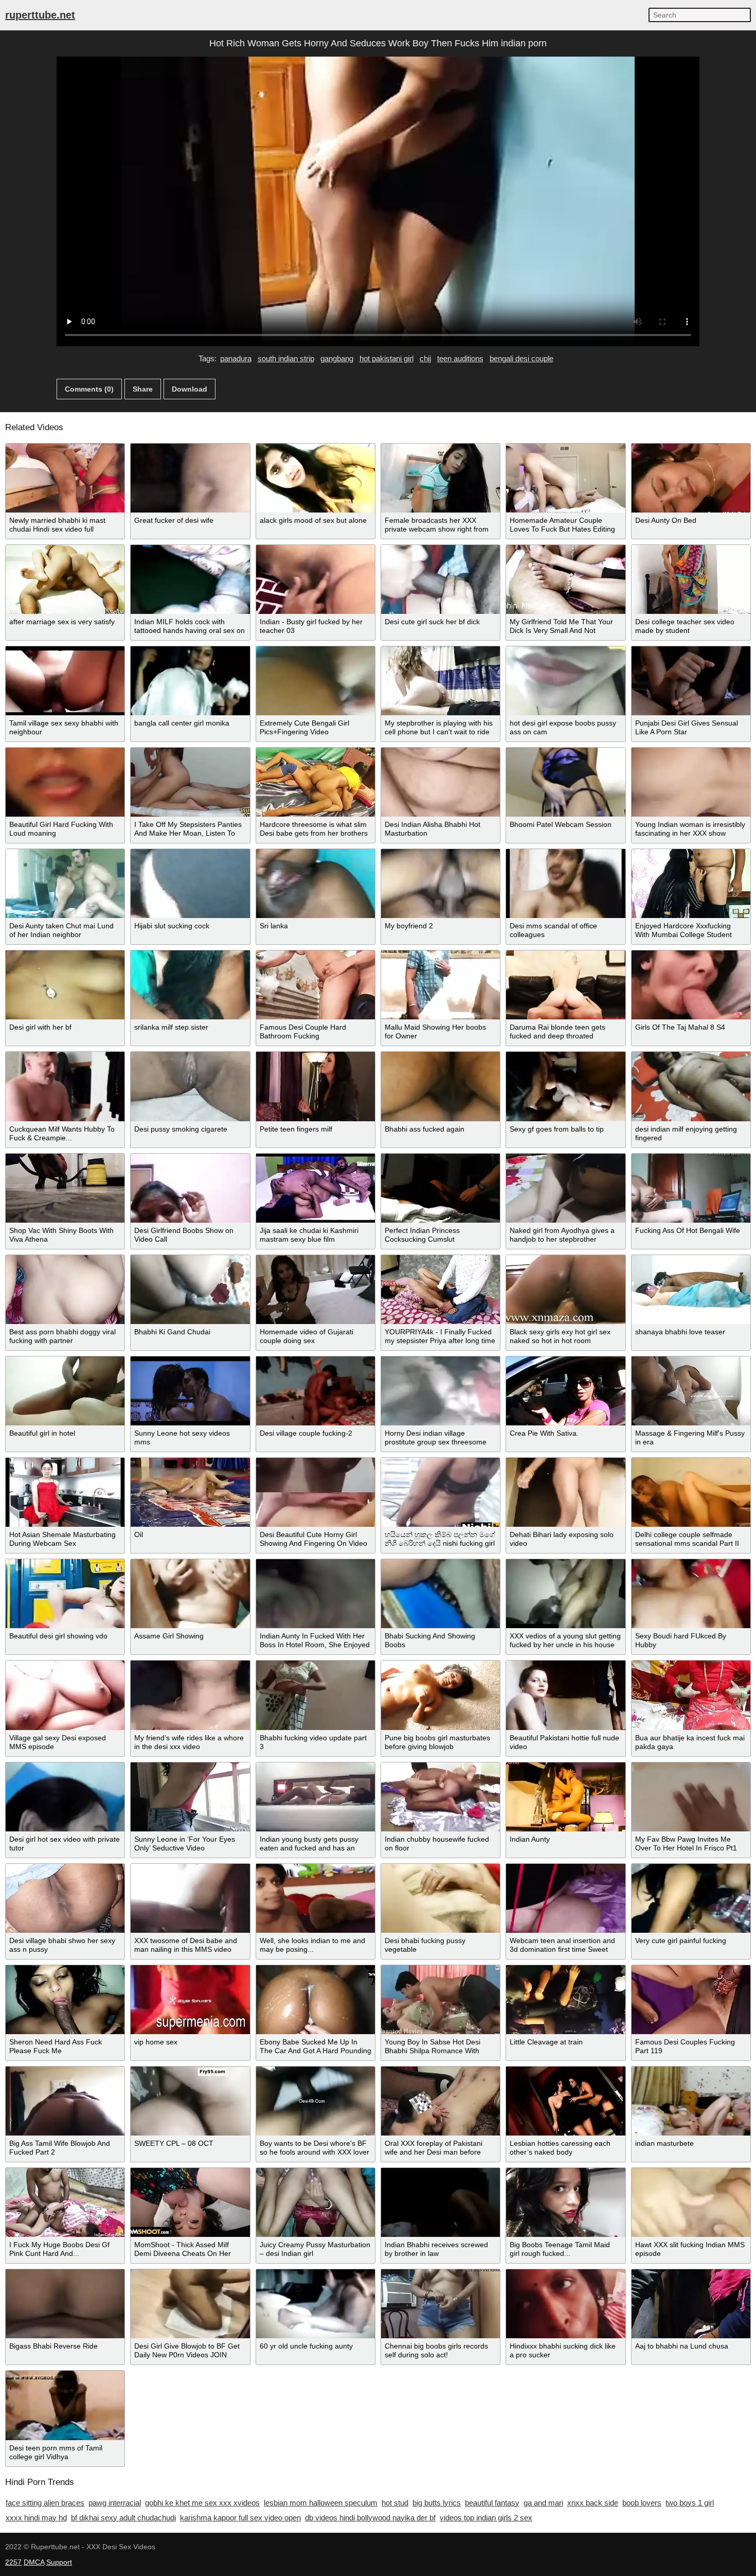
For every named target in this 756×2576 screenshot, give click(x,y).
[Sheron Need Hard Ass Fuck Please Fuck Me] (65, 2000)
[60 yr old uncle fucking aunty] (316, 2304)
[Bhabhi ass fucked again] (440, 1086)
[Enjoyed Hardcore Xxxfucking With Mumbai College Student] (691, 884)
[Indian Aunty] (565, 1797)
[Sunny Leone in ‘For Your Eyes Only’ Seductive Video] (190, 1797)
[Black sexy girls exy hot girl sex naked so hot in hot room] (565, 1290)
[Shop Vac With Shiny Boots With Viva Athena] (65, 1188)
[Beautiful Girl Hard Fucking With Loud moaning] (65, 782)
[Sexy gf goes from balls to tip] (565, 1086)
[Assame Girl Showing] (190, 1594)
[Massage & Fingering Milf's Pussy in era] (691, 1391)
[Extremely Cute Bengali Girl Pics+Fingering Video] (316, 681)
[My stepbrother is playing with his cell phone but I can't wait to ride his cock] (440, 681)
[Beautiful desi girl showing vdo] (65, 1594)
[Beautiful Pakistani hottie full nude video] (565, 1695)
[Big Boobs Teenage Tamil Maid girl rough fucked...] (565, 2202)
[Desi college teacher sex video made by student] (691, 579)
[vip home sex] (190, 2000)
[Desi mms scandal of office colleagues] (565, 884)
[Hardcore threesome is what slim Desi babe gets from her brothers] (316, 782)
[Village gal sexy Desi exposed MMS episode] (65, 1695)
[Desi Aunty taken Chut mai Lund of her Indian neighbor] (65, 884)
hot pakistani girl (386, 358)
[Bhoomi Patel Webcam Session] (565, 782)
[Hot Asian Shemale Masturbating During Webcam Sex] (65, 1492)
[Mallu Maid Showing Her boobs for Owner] (440, 985)
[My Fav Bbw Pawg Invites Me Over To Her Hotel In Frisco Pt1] (691, 1797)
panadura (236, 358)
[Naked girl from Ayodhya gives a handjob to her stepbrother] (565, 1188)
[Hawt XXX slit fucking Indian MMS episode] (691, 2202)
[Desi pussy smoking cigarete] (190, 1086)
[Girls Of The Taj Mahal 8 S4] (691, 985)
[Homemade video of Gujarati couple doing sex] (316, 1290)
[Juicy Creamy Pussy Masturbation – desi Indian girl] (316, 2202)
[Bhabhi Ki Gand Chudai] (190, 1290)
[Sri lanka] (316, 884)
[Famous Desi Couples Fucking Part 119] (691, 2000)
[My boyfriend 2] (440, 884)
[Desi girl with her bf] (65, 985)
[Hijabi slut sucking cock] (190, 884)
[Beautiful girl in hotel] (65, 1391)
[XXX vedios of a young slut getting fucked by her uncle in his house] (565, 1594)
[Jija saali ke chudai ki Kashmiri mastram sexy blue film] (316, 1188)
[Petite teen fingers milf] (316, 1086)
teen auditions (460, 358)
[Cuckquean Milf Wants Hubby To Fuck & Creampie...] (65, 1086)
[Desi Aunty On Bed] (691, 478)
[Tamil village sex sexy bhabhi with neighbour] (65, 681)
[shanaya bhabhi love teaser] (691, 1290)
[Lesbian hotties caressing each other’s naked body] (565, 2101)
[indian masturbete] (691, 2101)
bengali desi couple (521, 358)
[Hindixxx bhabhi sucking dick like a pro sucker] (565, 2304)
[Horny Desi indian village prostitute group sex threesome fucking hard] (440, 1391)
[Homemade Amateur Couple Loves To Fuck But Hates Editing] (565, 478)
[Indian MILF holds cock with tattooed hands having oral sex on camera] (190, 579)
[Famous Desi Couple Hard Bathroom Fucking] (316, 985)
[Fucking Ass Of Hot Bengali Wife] (691, 1188)
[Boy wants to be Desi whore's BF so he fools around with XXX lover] (316, 2101)
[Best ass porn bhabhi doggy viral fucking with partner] (65, 1290)
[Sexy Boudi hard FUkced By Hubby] (691, 1594)
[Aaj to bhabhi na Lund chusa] (691, 2304)
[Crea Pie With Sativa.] (565, 1391)
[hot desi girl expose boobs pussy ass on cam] (565, 681)
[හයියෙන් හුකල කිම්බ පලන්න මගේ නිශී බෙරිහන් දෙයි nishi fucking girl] (440, 1492)
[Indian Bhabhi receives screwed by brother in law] (440, 2202)
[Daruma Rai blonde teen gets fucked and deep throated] (565, 985)
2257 (13, 2562)
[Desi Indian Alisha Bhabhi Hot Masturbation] (440, 782)
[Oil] (190, 1492)
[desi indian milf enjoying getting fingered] (691, 1086)
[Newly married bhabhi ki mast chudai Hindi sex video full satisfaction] (65, 478)
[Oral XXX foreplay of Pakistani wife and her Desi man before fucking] (440, 2101)
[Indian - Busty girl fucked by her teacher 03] (316, 579)
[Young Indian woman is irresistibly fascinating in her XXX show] (691, 782)
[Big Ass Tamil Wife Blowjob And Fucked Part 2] (65, 2101)
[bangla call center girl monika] (190, 681)
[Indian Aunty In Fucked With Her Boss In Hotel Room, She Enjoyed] (316, 1594)
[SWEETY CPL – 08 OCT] (190, 2101)
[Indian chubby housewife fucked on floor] (440, 1797)
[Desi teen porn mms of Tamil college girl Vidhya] (65, 2405)
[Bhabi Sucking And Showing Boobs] (440, 1594)
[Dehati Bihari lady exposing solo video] (565, 1492)
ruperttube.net (40, 15)
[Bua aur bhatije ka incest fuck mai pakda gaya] (691, 1695)
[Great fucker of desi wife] (190, 478)
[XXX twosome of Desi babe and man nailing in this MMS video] (190, 1898)
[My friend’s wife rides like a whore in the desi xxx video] (190, 1695)
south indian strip (286, 358)
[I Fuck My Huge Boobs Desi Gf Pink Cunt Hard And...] (65, 2202)
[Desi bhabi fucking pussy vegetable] (440, 1898)
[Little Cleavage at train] (565, 2000)
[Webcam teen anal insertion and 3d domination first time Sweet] (565, 1898)
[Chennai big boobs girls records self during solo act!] (440, 2304)
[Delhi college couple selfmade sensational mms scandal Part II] (691, 1492)
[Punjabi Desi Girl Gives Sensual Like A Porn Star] (691, 681)
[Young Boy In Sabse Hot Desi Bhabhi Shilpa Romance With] (440, 2000)
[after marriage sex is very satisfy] (65, 579)
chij (425, 358)
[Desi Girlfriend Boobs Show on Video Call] (190, 1188)
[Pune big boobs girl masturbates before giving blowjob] (440, 1695)
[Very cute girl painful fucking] (691, 1898)
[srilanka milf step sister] (190, 985)
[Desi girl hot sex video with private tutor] (65, 1797)
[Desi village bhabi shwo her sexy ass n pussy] (65, 1898)
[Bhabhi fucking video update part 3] (316, 1695)
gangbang (337, 358)
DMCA (34, 2562)
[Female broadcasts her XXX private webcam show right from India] (440, 478)
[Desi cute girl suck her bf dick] (440, 579)
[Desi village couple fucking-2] (316, 1391)
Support (59, 2562)
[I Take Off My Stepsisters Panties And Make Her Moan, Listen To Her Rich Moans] (190, 782)
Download (190, 389)
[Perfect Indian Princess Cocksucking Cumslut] (440, 1188)
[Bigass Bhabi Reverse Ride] (65, 2304)
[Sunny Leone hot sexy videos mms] (190, 1391)
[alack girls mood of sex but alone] (316, 478)
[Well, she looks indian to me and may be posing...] (316, 1898)
